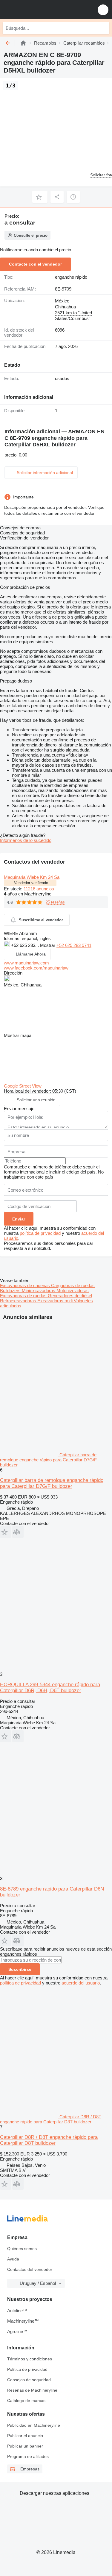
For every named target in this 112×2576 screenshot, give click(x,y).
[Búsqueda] (103, 28)
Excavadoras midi (56, 1301)
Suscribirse (20, 1969)
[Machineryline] (23, 43)
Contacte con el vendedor (35, 264)
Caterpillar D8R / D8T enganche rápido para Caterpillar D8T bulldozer (49, 2140)
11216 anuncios (39, 889)
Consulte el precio (31, 235)
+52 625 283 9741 (74, 945)
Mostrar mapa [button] (18, 1035)
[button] (103, 10)
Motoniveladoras (73, 1291)
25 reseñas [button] (55, 902)
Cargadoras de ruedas (73, 1285)
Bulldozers (11, 1291)
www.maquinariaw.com (26, 963)
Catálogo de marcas (26, 2401)
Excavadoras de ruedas (24, 1296)
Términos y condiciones (30, 2359)
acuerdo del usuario (81, 1983)
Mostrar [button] (48, 945)
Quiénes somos (22, 2249)
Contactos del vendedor (30, 2269)
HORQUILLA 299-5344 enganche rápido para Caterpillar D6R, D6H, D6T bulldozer (50, 1688)
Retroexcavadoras (19, 1301)
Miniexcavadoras (39, 1291)
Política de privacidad (27, 2369)
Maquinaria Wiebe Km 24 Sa (32, 877)
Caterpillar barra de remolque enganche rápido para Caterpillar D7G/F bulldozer (52, 1483)
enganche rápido (71, 277)
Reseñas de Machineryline (32, 2390)
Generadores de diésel (70, 1296)
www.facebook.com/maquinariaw (36, 968)
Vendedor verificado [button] (31, 883)
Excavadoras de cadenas (26, 1285)
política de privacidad (40, 1233)
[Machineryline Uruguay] (42, 10)
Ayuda (13, 2259)
